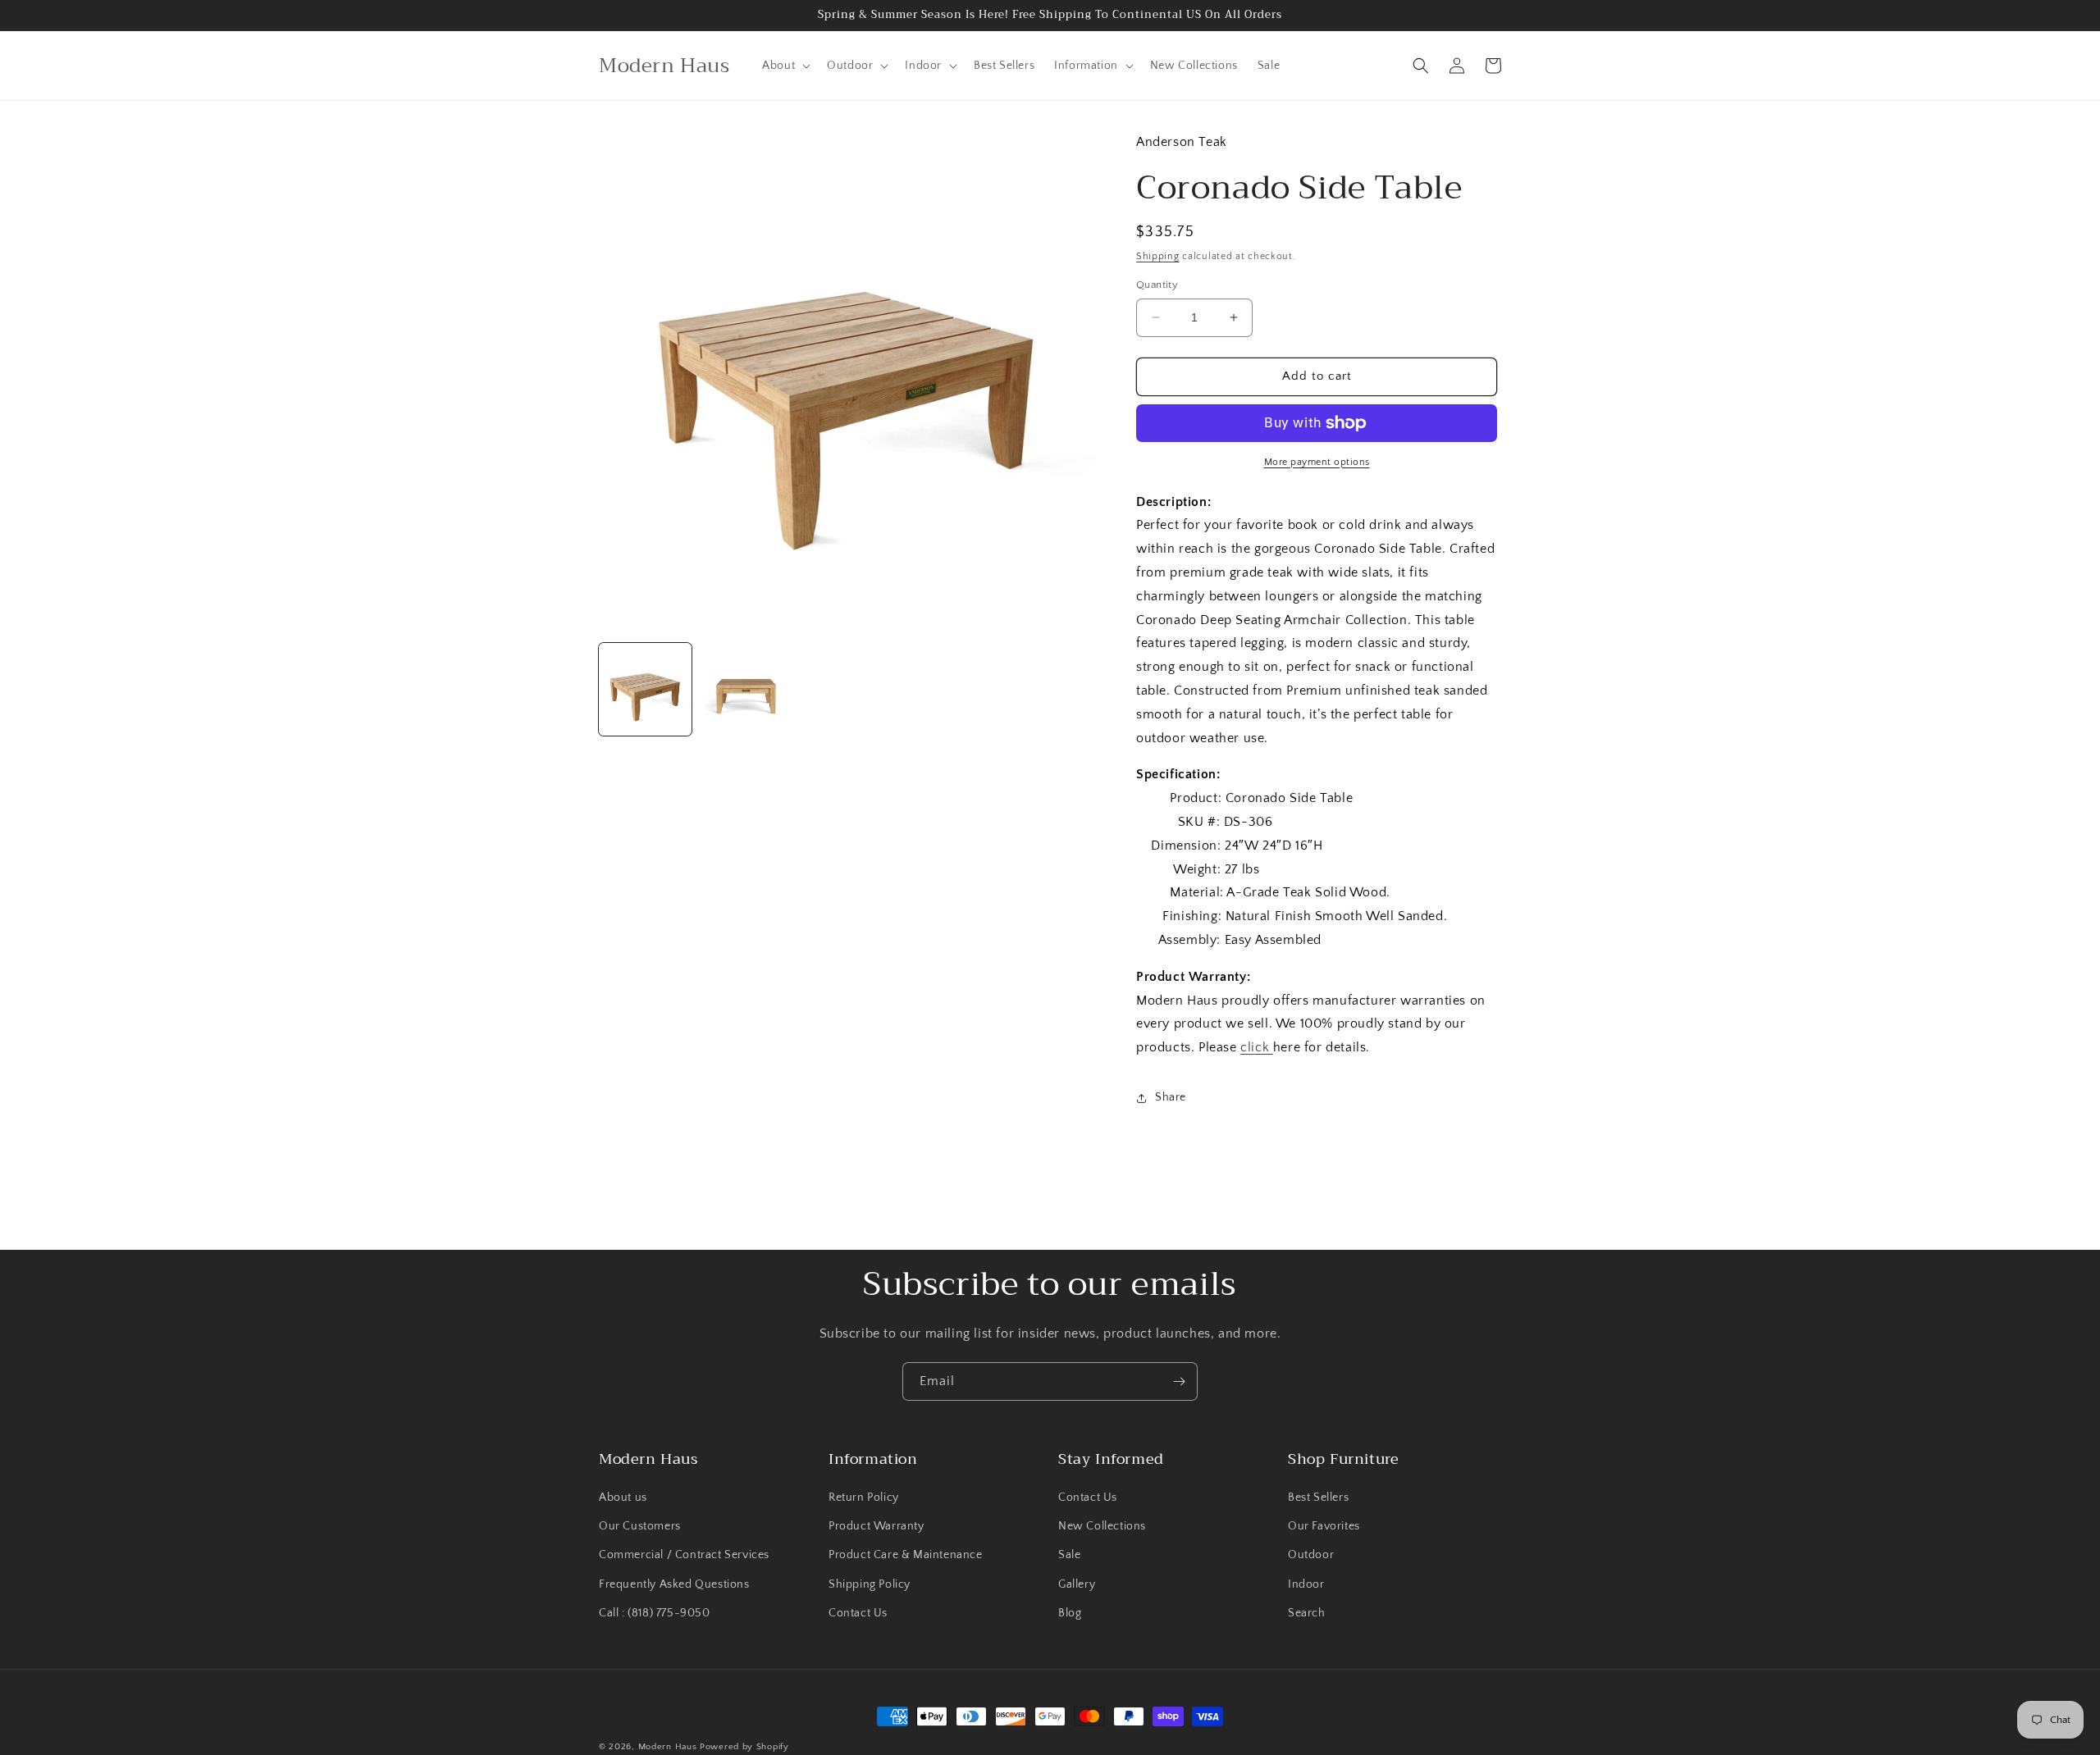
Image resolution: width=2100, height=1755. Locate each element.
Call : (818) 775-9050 (655, 1613)
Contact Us (858, 1613)
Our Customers (640, 1526)
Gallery (1077, 1584)
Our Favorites (1324, 1526)
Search (1307, 1613)
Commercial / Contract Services (684, 1555)
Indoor (1306, 1584)
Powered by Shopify (744, 1747)
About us (623, 1497)
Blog (1070, 1613)
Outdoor (1311, 1555)
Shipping (1158, 256)
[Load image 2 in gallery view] (746, 689)
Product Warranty (877, 1526)
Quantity (1157, 285)
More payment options (1317, 462)
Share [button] (1171, 1097)
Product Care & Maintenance (906, 1555)
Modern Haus (668, 1747)
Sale (1069, 1555)
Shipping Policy (870, 1584)
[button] (785, 66)
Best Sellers (1318, 1497)
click (1257, 1047)
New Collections (1102, 1526)
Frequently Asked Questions (674, 1584)
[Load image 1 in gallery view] (645, 689)
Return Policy (864, 1497)
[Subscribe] (1179, 1381)
